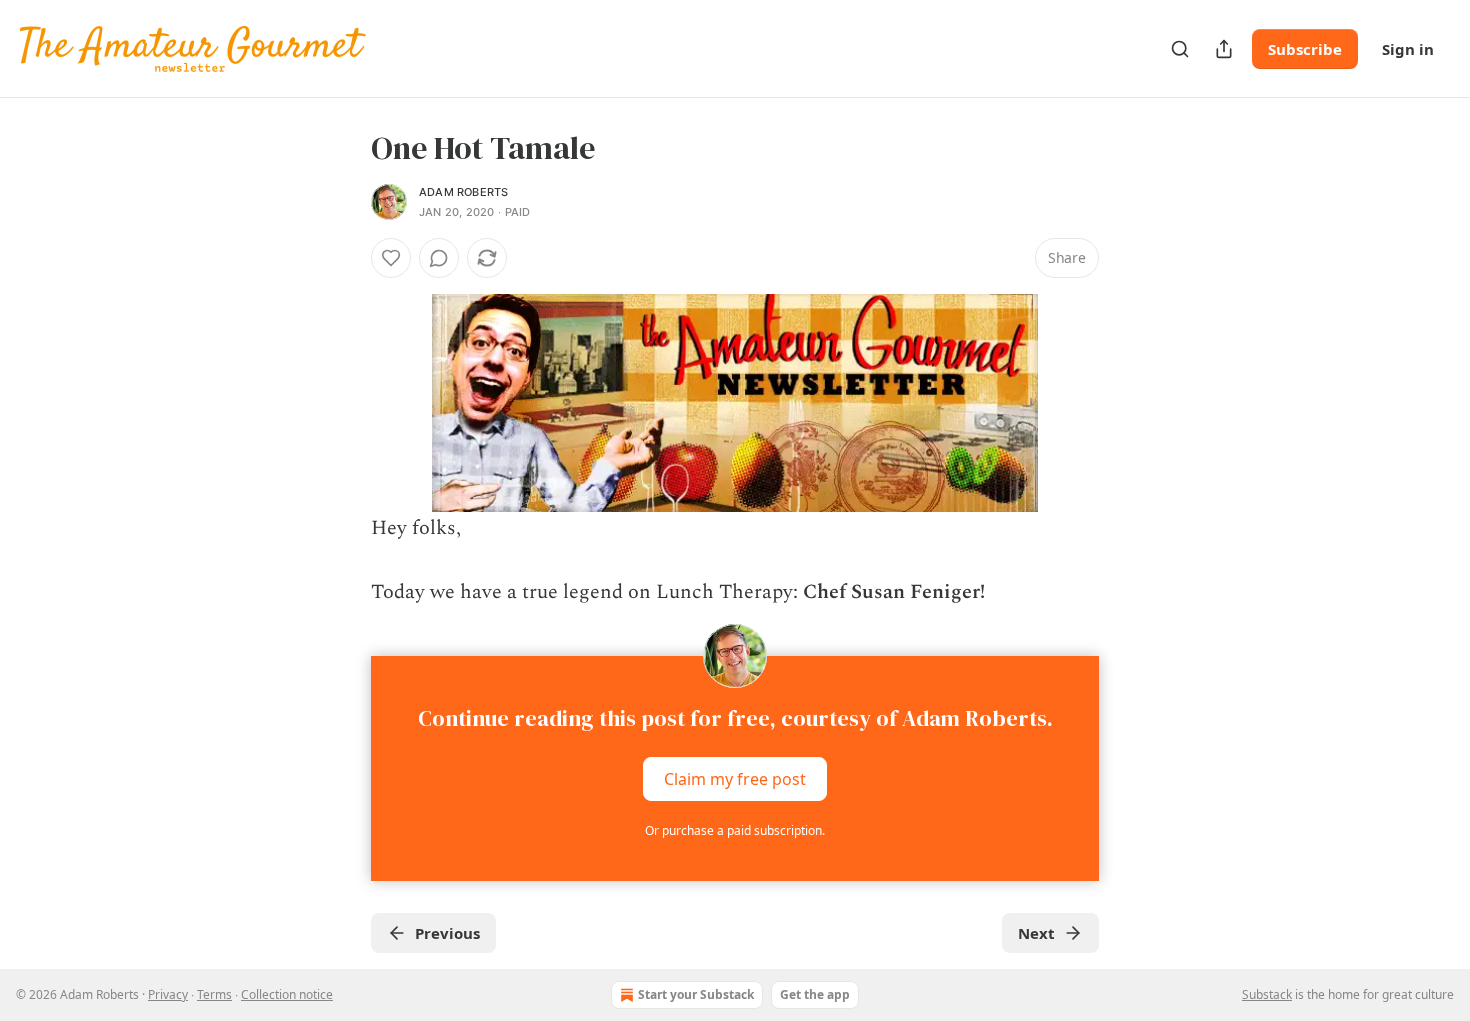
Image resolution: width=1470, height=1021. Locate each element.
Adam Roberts (463, 192)
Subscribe (1305, 49)
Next (1036, 933)
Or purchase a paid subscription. (735, 830)
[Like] (391, 258)
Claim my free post (735, 779)
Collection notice (287, 994)
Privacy (168, 994)
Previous (447, 933)
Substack (1267, 994)
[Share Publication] (1224, 49)
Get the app (815, 994)
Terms (214, 994)
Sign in (1408, 49)
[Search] (1180, 49)
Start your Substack (696, 994)
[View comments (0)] (439, 258)
